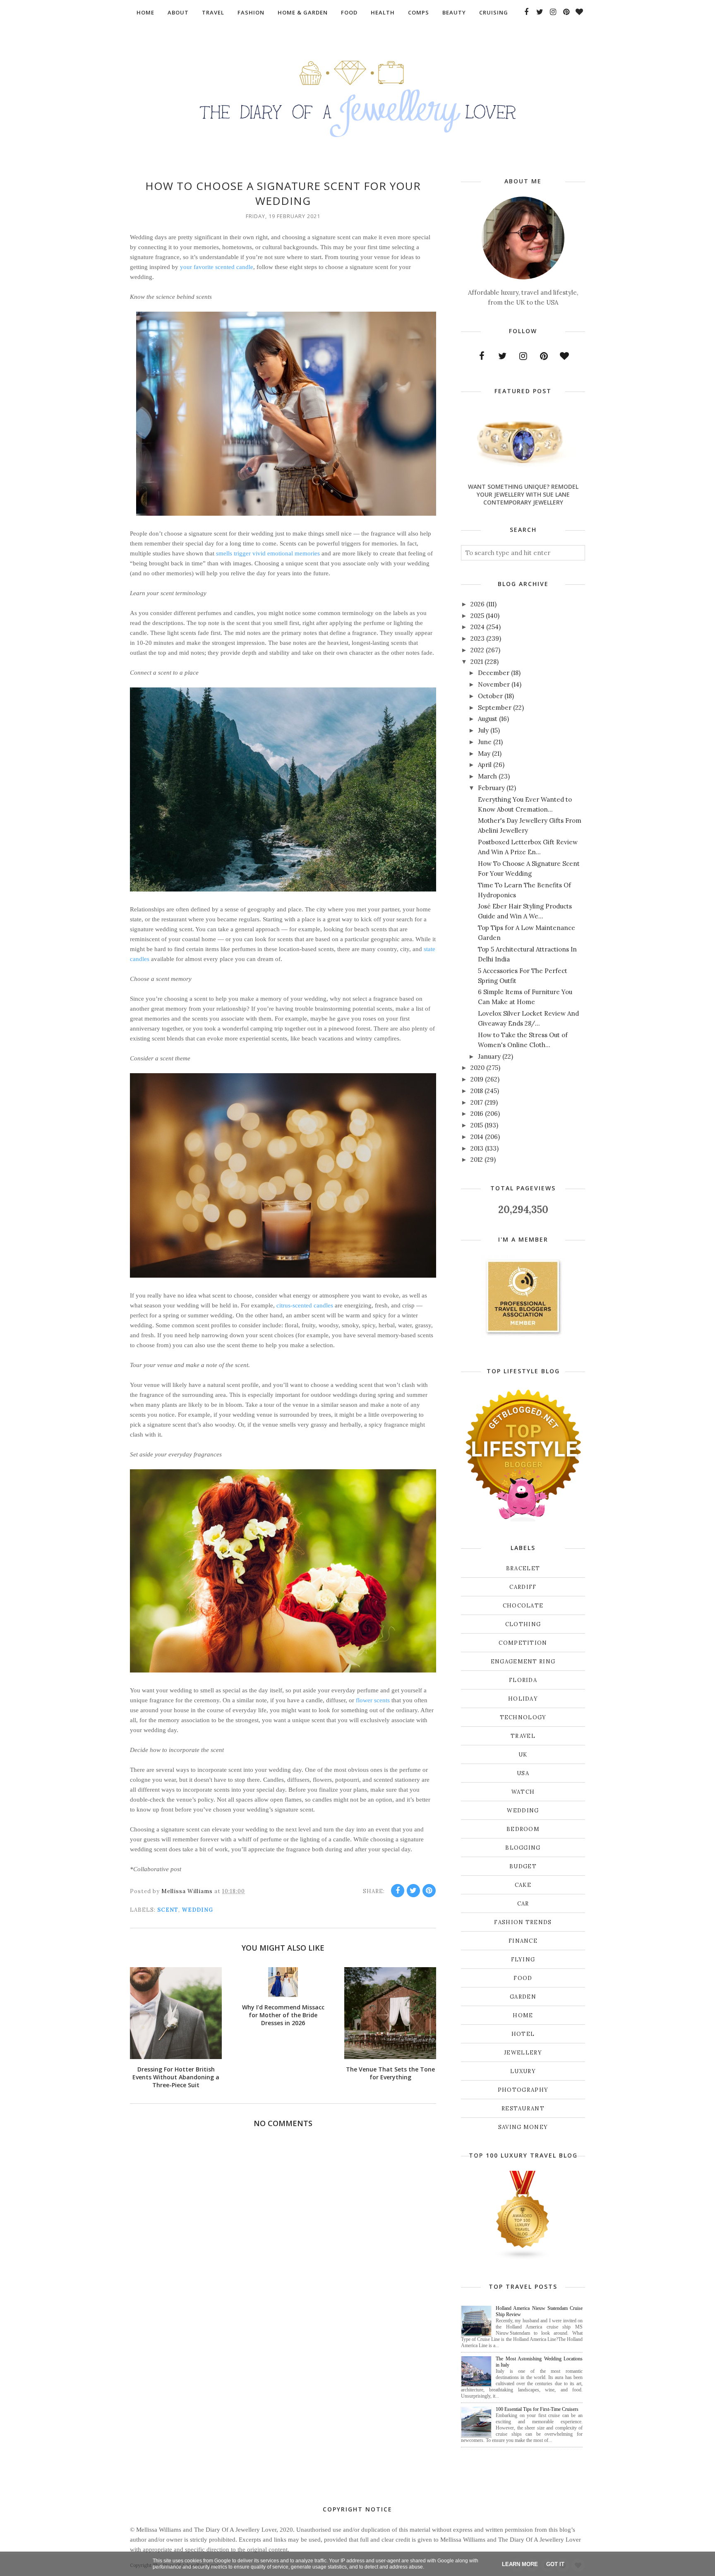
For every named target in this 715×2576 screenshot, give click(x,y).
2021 (477, 662)
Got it (555, 2564)
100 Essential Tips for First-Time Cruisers (537, 2409)
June (485, 742)
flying (523, 1960)
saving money (523, 2127)
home (523, 2015)
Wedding (197, 1910)
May (484, 753)
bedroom (523, 1829)
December (494, 673)
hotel (523, 2034)
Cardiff (523, 1587)
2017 (477, 1102)
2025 (477, 616)
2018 (477, 1091)
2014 (477, 1137)
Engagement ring (523, 1662)
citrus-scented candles (305, 1305)
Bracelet (523, 1568)
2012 (477, 1159)
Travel (523, 1736)
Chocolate (523, 1606)
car (523, 1904)
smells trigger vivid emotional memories (268, 553)
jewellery (523, 2053)
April (485, 765)
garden (523, 1997)
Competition (523, 1643)
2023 (477, 638)
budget (523, 1866)
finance (523, 1941)
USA (523, 1773)
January (489, 1056)
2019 (477, 1079)
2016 (477, 1114)
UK (523, 1755)
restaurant (523, 2109)
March (487, 776)
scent (168, 1910)
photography (523, 2090)
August (488, 719)
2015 (477, 1125)
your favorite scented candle (217, 267)
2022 (477, 650)
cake (523, 1885)
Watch (523, 1792)
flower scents (373, 1700)
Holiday (523, 1699)
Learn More (520, 2564)
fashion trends (523, 1922)
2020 (477, 1068)
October (490, 696)
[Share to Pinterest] (429, 1891)
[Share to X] (413, 1891)
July (483, 730)
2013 (477, 1148)
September (495, 708)
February (491, 788)
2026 (477, 604)
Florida (523, 1680)
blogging (523, 1848)
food (523, 1978)
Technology (523, 1717)
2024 (477, 627)
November (494, 684)
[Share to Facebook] (398, 1891)
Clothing (523, 1624)
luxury (523, 2071)
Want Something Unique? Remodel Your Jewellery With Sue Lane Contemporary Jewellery (523, 494)
